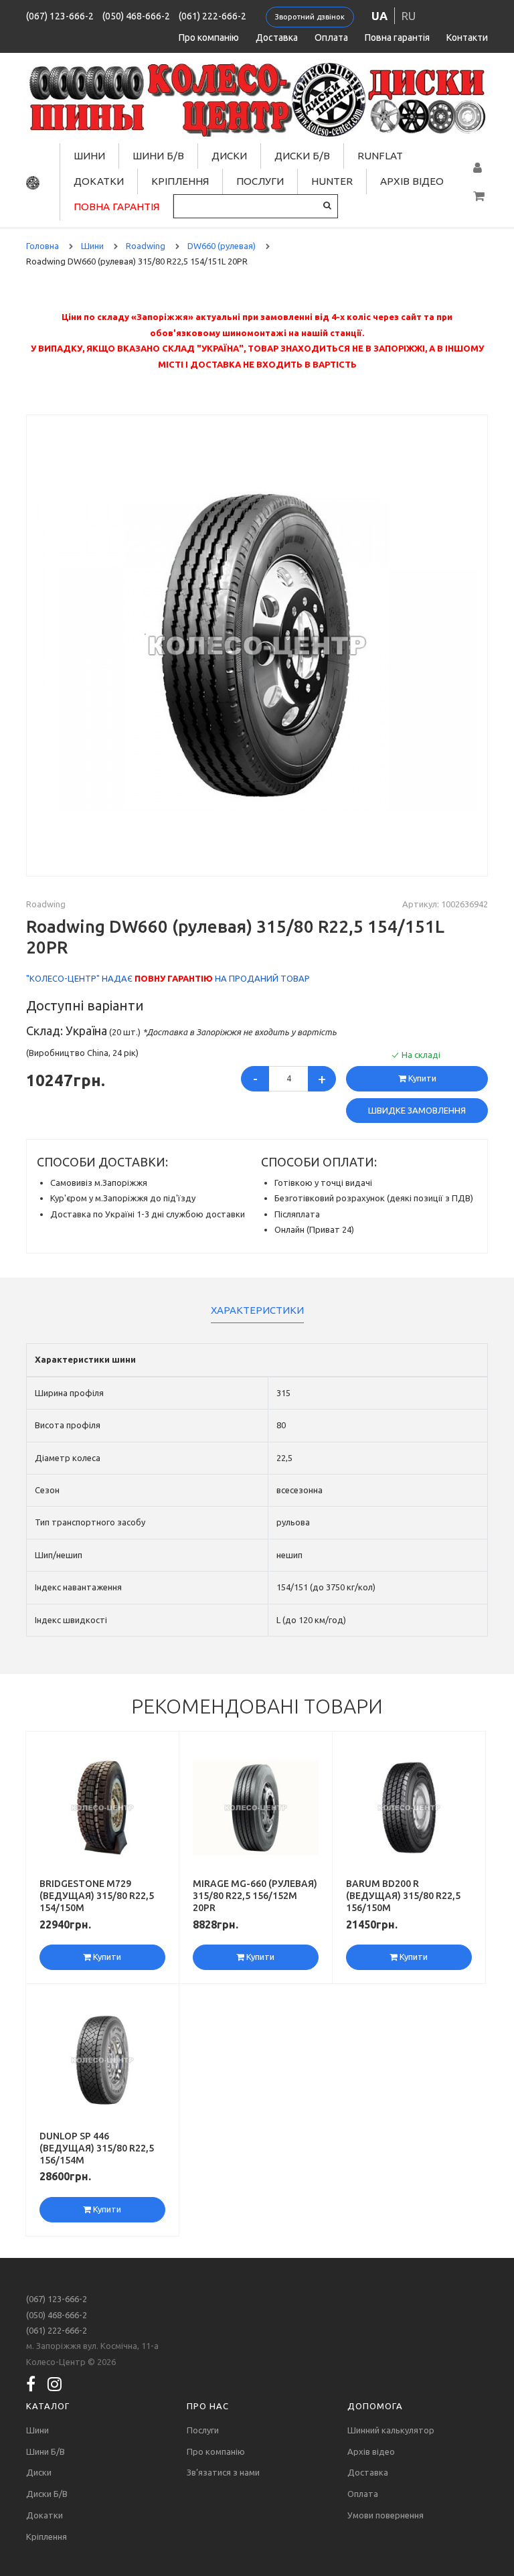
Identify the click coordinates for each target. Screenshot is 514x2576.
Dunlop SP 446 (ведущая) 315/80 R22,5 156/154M (97, 2148)
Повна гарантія (397, 37)
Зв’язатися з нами (223, 2472)
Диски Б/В (302, 156)
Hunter (332, 181)
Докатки (99, 181)
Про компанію (209, 37)
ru (409, 16)
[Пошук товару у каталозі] (327, 205)
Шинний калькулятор (391, 2430)
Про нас (208, 2406)
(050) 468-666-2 (136, 16)
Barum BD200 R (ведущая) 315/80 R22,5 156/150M (403, 1896)
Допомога (375, 2406)
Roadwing (46, 904)
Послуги (260, 181)
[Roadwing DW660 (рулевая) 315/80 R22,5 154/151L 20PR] (257, 645)
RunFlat (380, 156)
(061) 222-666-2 (212, 16)
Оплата (331, 37)
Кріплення (180, 181)
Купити (421, 1078)
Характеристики (257, 1310)
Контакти (467, 37)
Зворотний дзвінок (310, 17)
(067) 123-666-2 (60, 16)
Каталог (48, 2406)
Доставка (277, 37)
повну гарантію (174, 978)
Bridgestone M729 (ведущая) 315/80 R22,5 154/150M (97, 1896)
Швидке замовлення (417, 1110)
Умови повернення (385, 2515)
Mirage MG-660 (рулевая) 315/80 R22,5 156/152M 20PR (255, 1896)
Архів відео (412, 181)
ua (379, 16)
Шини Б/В (158, 156)
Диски (229, 156)
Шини (89, 156)
